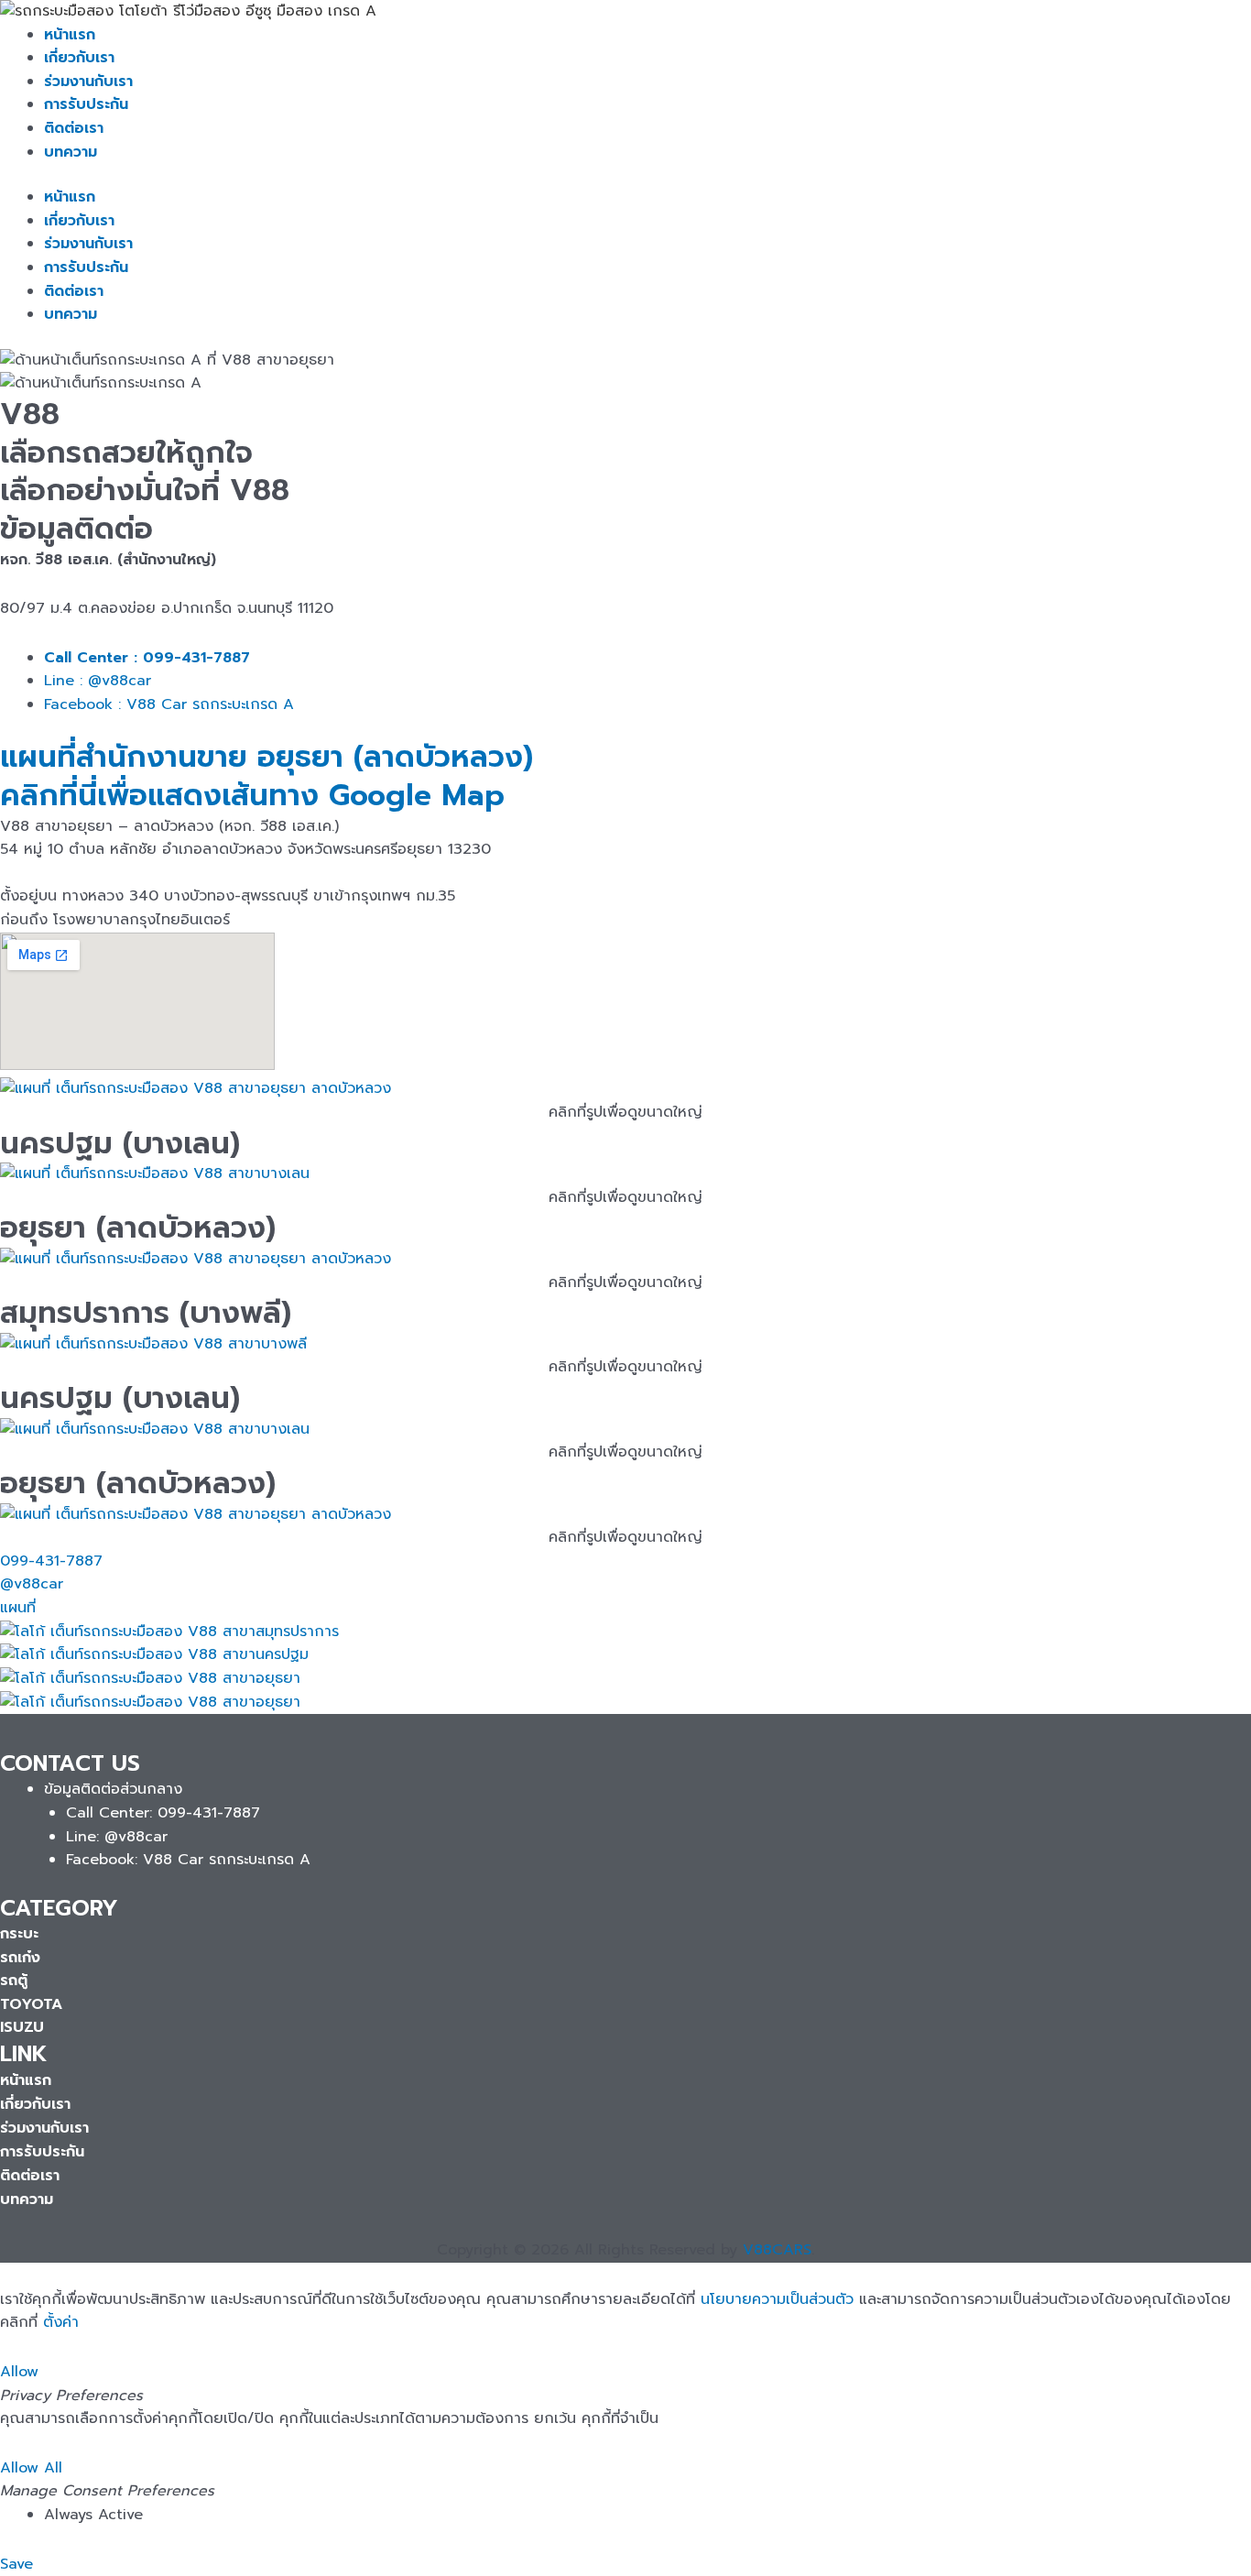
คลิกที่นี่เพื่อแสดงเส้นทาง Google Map (252, 796)
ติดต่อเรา (74, 128)
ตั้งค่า (61, 2322)
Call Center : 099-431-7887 (147, 658)
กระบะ (19, 1934)
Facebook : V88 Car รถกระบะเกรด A (169, 704)
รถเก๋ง (20, 1958)
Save (16, 2564)
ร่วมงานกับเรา (88, 82)
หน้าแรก (70, 35)
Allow (19, 2372)
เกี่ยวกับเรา (79, 58)
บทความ (71, 152)
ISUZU (22, 2027)
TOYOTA (31, 2004)
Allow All (31, 2468)
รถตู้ (14, 1981)
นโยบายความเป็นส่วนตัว (777, 2299)
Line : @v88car (98, 681)
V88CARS (777, 2250)
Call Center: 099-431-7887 (163, 1813)
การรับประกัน (86, 104)
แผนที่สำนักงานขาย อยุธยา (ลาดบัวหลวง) (267, 757)
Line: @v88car (117, 1837)
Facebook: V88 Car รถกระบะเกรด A (188, 1860)
